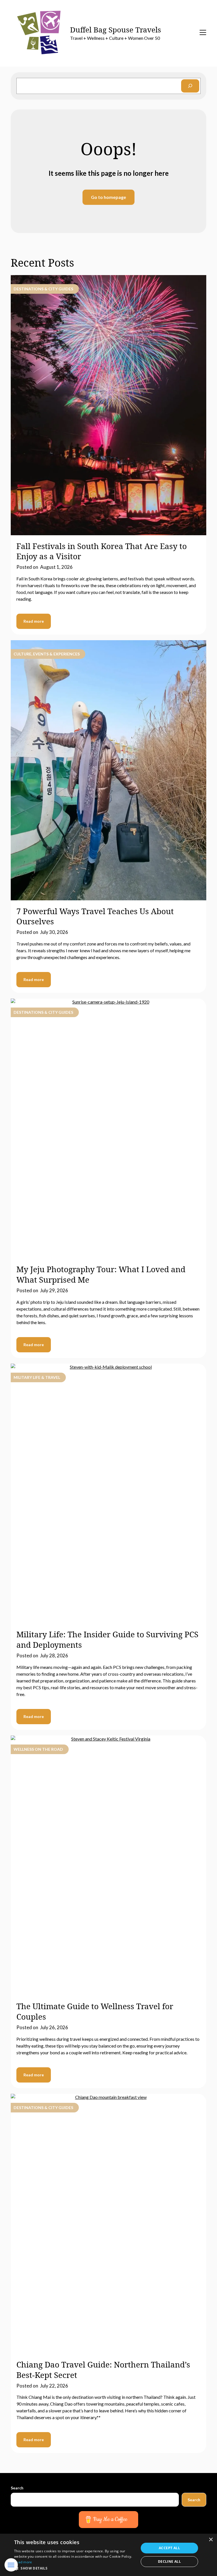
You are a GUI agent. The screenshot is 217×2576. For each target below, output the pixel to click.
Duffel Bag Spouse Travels (116, 30)
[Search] (190, 86)
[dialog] (108, 2555)
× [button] (211, 2540)
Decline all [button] (169, 2561)
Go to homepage (108, 197)
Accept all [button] (169, 2548)
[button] (75, 2568)
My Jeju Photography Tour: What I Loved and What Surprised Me (101, 1274)
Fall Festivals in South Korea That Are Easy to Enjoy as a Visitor (102, 551)
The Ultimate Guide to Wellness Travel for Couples (95, 2011)
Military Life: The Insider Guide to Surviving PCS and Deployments (107, 1639)
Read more (34, 621)
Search (17, 2488)
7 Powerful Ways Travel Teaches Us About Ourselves (95, 916)
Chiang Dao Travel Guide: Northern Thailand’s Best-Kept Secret (103, 2369)
